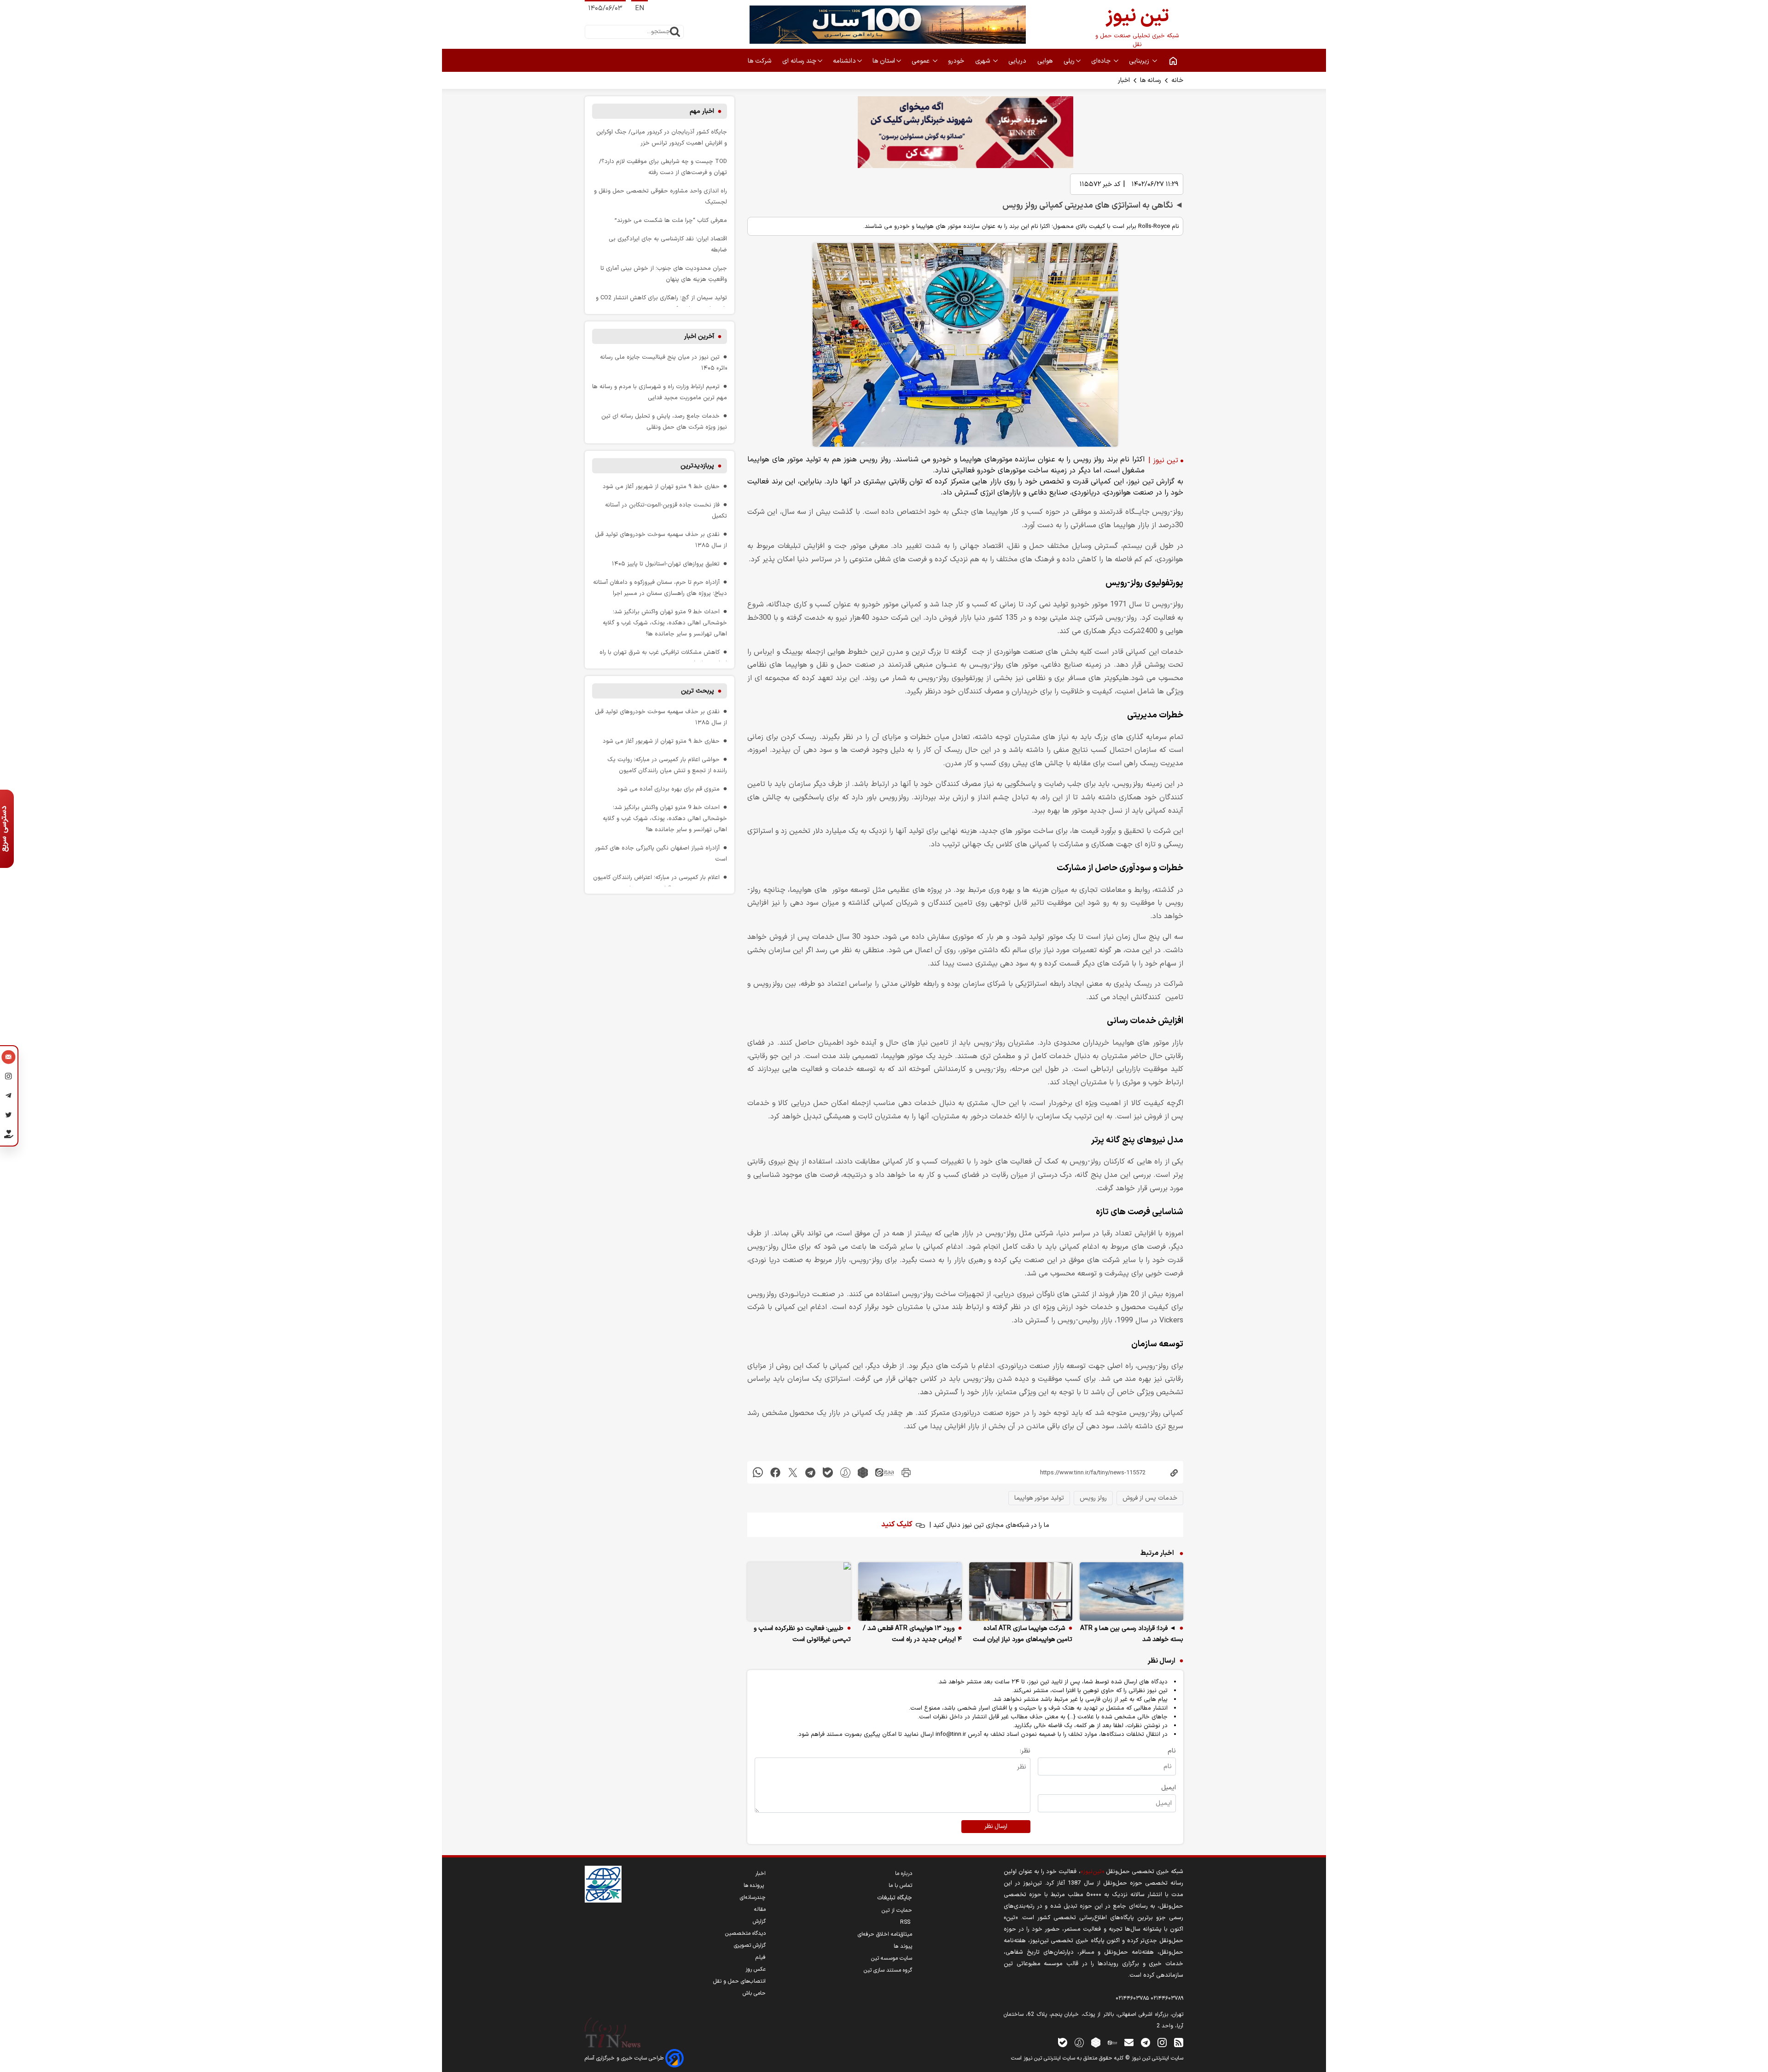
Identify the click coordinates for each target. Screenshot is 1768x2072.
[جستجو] (675, 32)
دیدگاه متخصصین (745, 1933)
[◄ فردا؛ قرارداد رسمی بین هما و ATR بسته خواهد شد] (1131, 1592)
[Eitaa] (1112, 2042)
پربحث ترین (698, 691)
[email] (1129, 2042)
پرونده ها (755, 1886)
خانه (1177, 80)
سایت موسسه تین (892, 1958)
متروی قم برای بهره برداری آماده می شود (668, 789)
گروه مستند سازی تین (888, 1970)
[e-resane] (603, 1884)
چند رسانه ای (799, 61)
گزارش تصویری (750, 1945)
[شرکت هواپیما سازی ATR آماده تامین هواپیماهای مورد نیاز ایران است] (1021, 1592)
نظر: (1025, 1751)
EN (640, 9)
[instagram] (1162, 2042)
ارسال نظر (996, 1827)
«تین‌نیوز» (1092, 1871)
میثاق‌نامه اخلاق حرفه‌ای (885, 1934)
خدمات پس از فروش (1150, 1498)
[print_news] (906, 1472)
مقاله (760, 1909)
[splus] (1079, 2042)
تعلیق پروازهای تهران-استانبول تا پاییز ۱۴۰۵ (666, 564)
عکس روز (756, 1969)
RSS (906, 1922)
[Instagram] (9, 1077)
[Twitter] (9, 1116)
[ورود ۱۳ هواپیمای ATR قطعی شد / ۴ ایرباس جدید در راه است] (910, 1592)
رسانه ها (1151, 80)
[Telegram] (9, 1097)
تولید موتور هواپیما (1039, 1498)
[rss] (1179, 2042)
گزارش (759, 1921)
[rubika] (863, 1472)
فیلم (761, 1957)
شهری (983, 61)
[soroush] (845, 1472)
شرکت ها (760, 61)
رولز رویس (1093, 1498)
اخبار (1124, 80)
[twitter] (793, 1472)
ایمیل (1169, 1788)
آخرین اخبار (699, 336)
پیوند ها (903, 1946)
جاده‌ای (1102, 61)
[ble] (828, 1472)
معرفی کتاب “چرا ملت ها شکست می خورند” (671, 220)
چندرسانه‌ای (753, 1897)
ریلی (1069, 61)
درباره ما (904, 1874)
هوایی (1046, 61)
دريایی (1018, 61)
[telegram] (810, 1472)
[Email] (9, 1058)
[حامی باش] (9, 1136)
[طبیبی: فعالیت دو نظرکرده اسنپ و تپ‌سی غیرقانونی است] (799, 1592)
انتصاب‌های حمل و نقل (739, 1981)
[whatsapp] (758, 1472)
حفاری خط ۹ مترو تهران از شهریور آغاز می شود (661, 486)
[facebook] (775, 1472)
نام (1172, 1751)
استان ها (884, 61)
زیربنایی (1140, 61)
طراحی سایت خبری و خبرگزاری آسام (625, 2058)
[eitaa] (884, 1472)
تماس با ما (900, 1886)
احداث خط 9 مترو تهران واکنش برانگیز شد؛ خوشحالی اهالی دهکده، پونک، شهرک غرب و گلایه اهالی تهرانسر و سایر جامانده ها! (665, 623)
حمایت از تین (897, 1910)
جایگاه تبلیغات (895, 1898)
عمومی (922, 61)
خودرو (957, 61)
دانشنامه (844, 61)
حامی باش (754, 1993)
